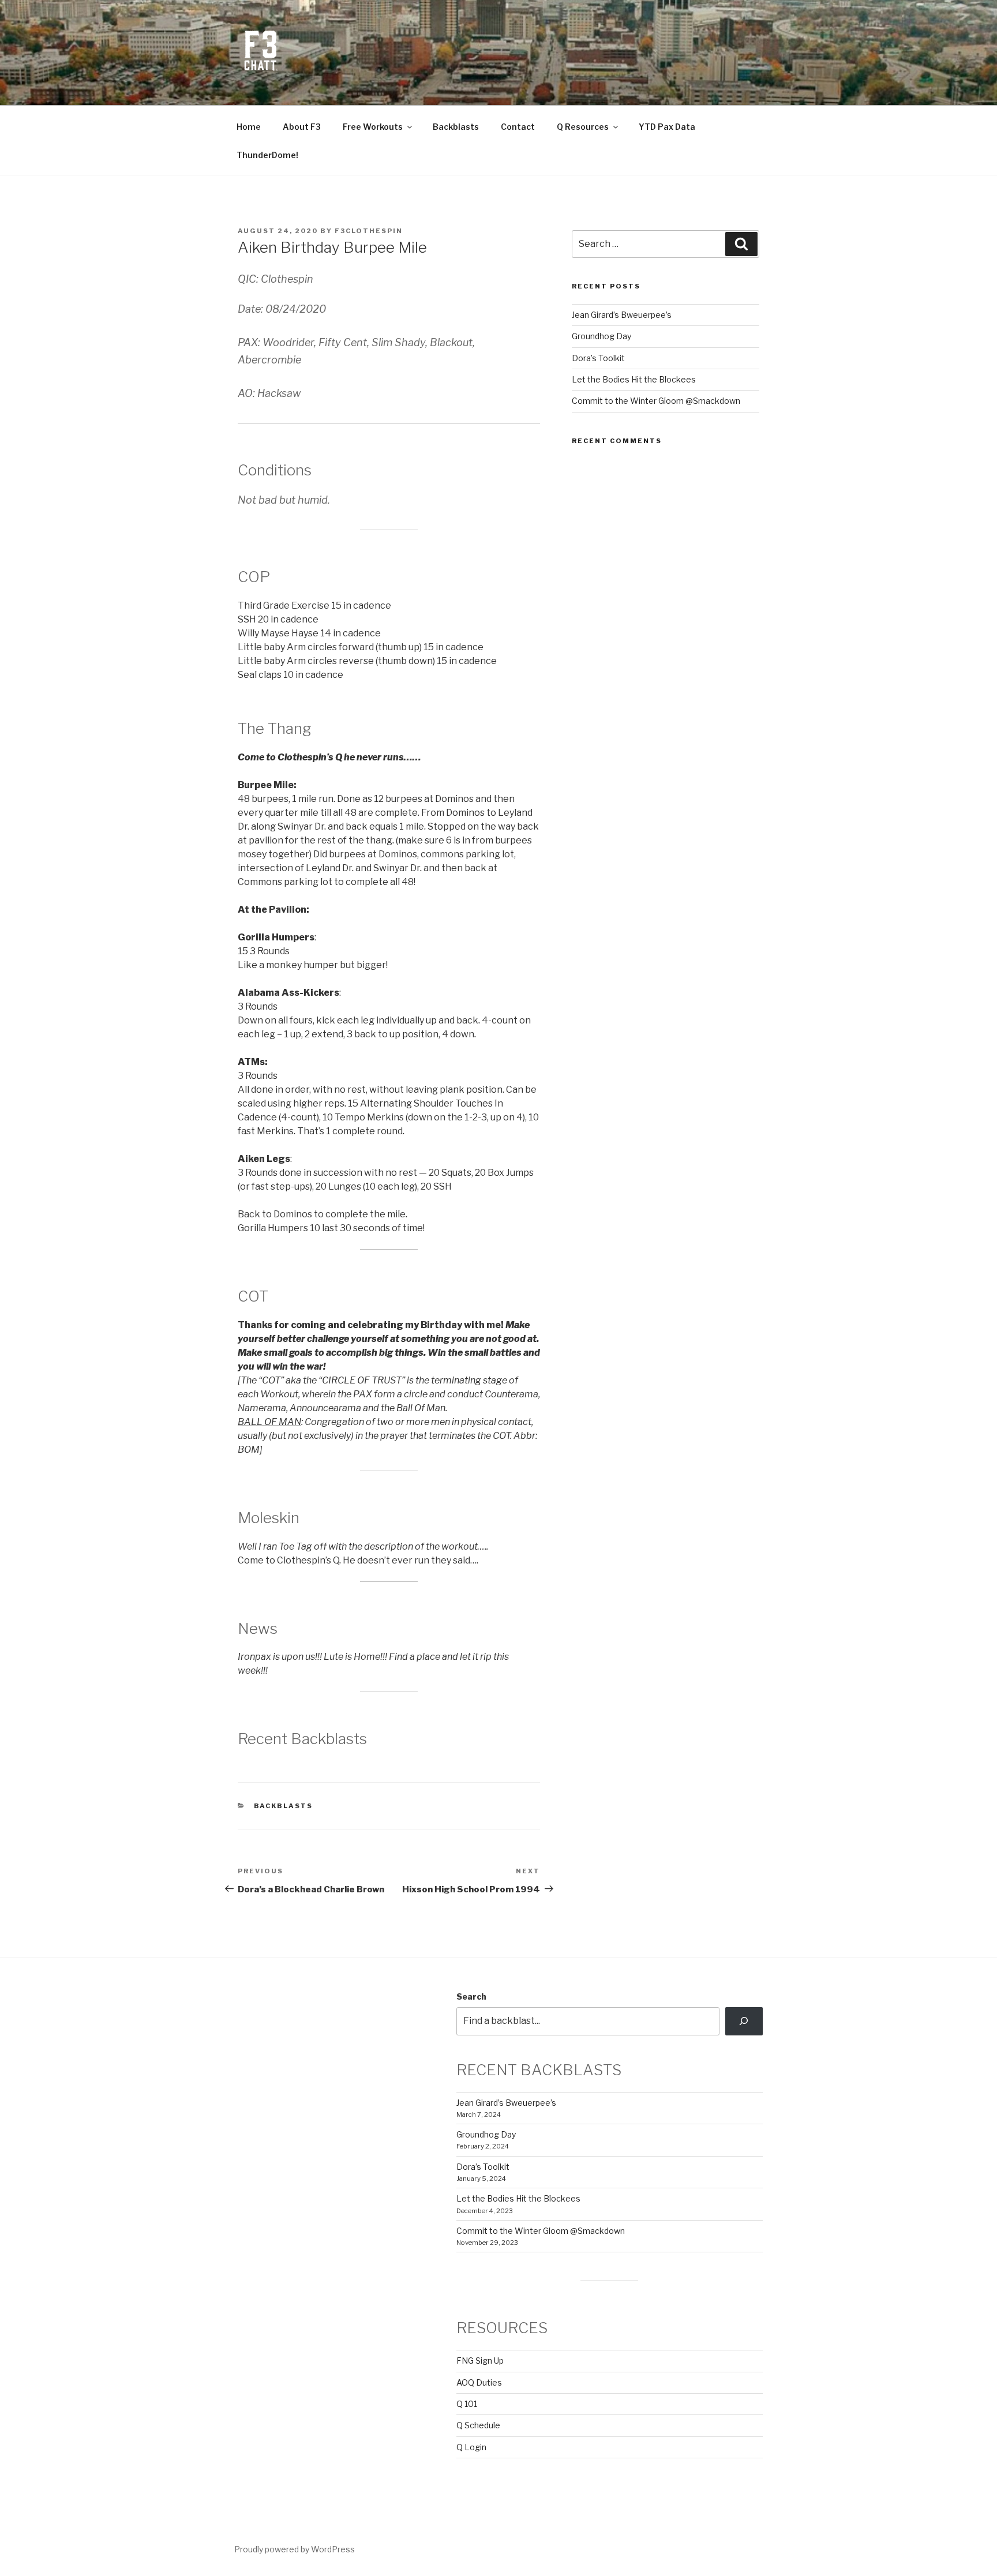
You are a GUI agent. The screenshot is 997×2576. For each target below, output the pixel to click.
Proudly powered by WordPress (295, 2549)
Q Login (471, 2447)
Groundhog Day (601, 336)
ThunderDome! (267, 155)
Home (249, 127)
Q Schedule (478, 2425)
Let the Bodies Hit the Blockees (634, 379)
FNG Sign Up (480, 2361)
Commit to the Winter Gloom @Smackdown (656, 401)
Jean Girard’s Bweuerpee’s (622, 315)
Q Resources (583, 127)
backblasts (284, 1806)
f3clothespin (369, 231)
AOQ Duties (479, 2382)
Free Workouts (373, 127)
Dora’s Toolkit (598, 358)
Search (471, 1996)
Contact (518, 127)
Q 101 (467, 2404)
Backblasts (456, 127)
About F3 (302, 127)
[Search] (744, 2021)
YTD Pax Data (667, 127)
